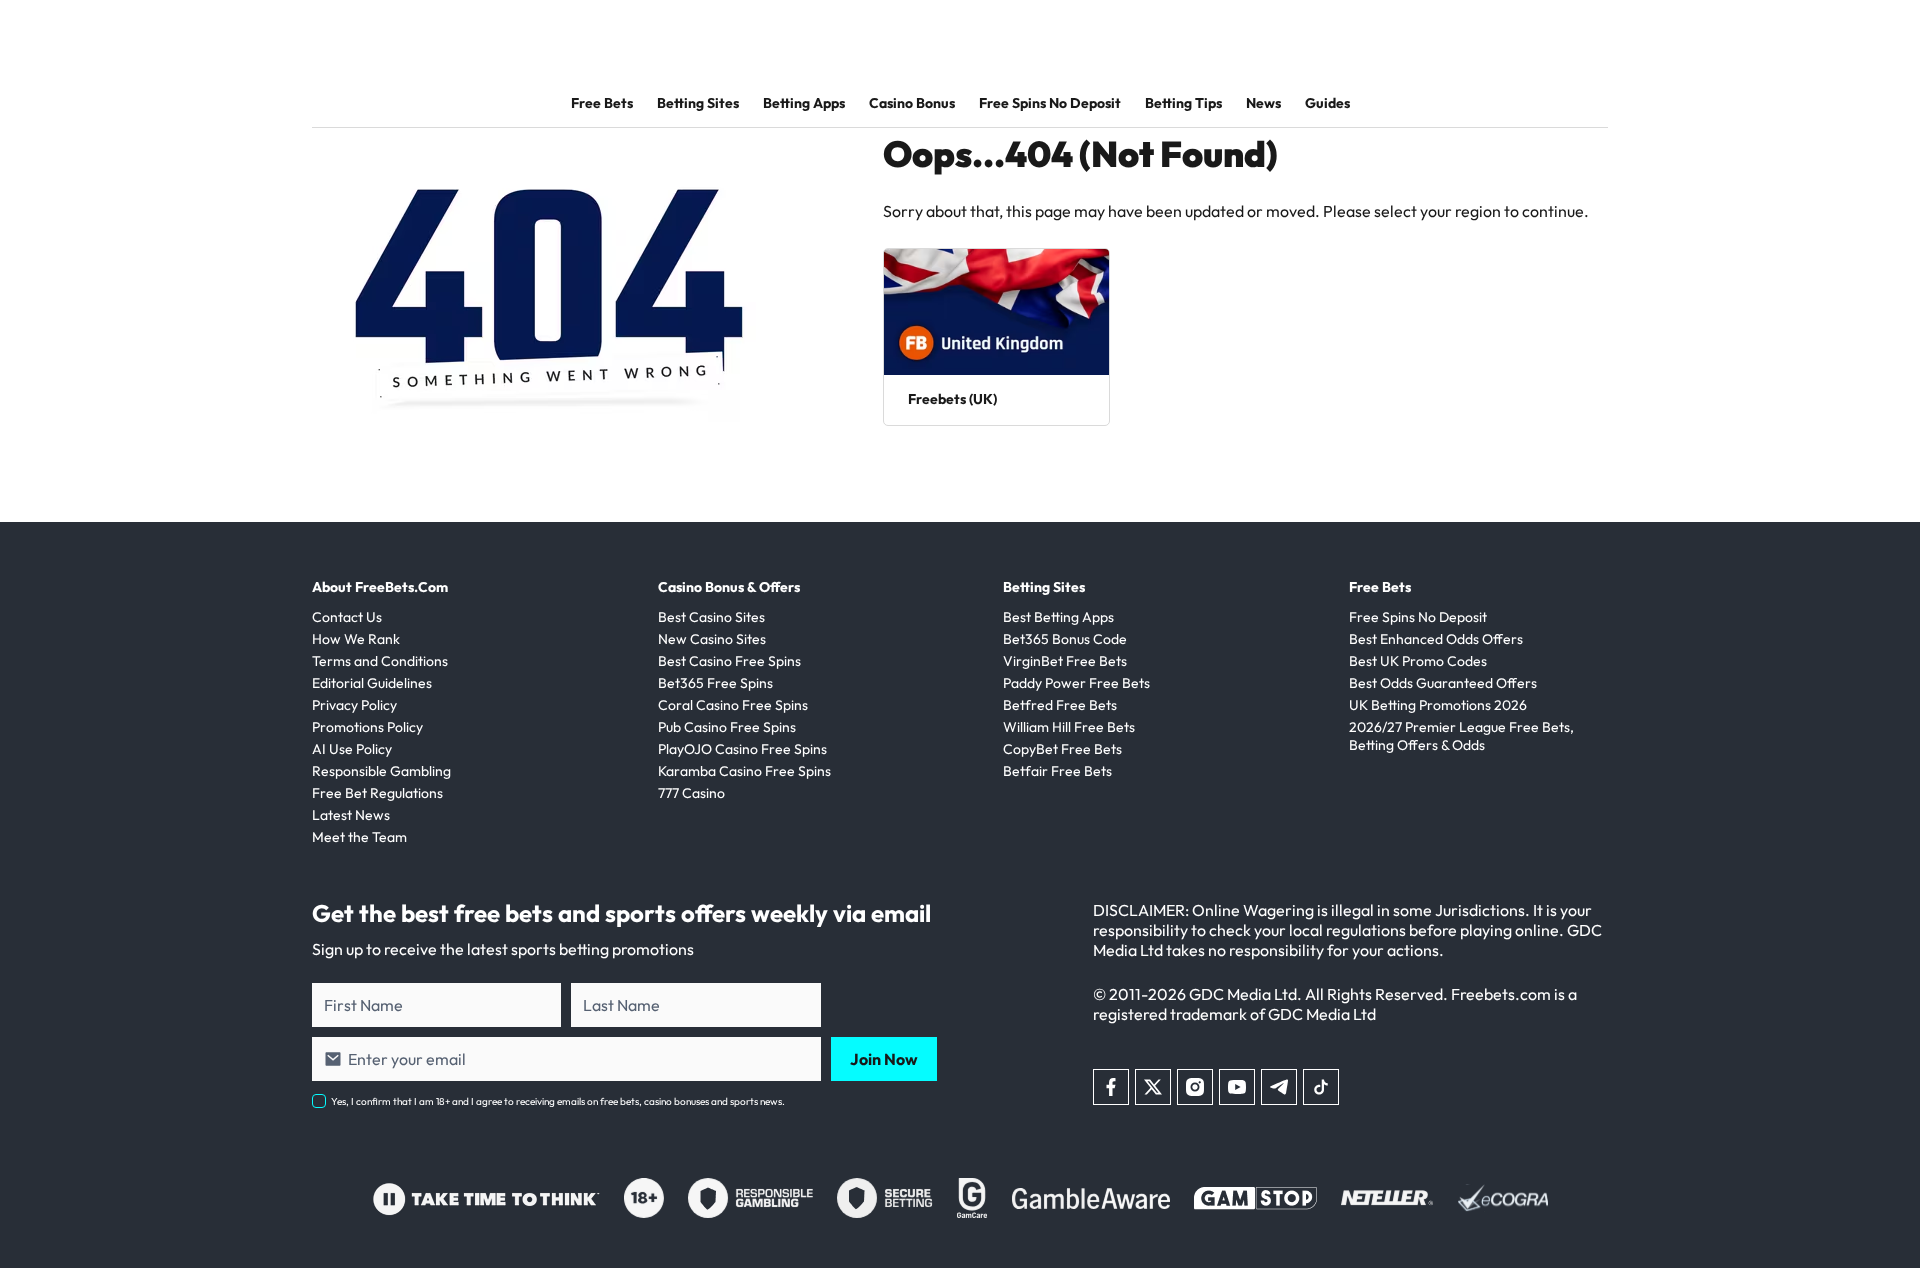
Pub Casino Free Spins (727, 727)
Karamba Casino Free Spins (744, 771)
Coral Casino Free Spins (733, 705)
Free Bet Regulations (377, 793)
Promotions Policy (367, 727)
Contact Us (347, 617)
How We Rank (356, 639)
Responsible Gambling (381, 771)
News (1263, 103)
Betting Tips (1183, 103)
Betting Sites (698, 103)
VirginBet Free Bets (1065, 661)
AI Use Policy (352, 749)
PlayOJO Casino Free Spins (742, 749)
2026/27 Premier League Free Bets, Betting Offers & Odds (1461, 736)
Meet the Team (359, 837)
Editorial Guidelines (372, 683)
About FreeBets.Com (380, 587)
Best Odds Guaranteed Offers (1443, 683)
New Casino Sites (712, 639)
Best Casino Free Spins (729, 661)
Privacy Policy (354, 705)
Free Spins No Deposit (1050, 103)
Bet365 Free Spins (715, 683)
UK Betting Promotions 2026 (1438, 705)
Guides (1327, 103)
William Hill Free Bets (1069, 727)
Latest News (351, 815)
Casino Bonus (912, 103)
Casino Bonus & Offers (729, 587)
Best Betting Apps (1058, 617)
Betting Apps (804, 103)
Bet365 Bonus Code (1065, 639)
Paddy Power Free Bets (1076, 683)
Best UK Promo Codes (1418, 661)
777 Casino (691, 793)
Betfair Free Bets (1057, 771)
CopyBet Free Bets (1062, 749)
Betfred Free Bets (1060, 705)
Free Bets (602, 103)
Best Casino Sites (711, 617)
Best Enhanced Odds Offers (1436, 639)
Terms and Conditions (380, 661)
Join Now (884, 1059)
